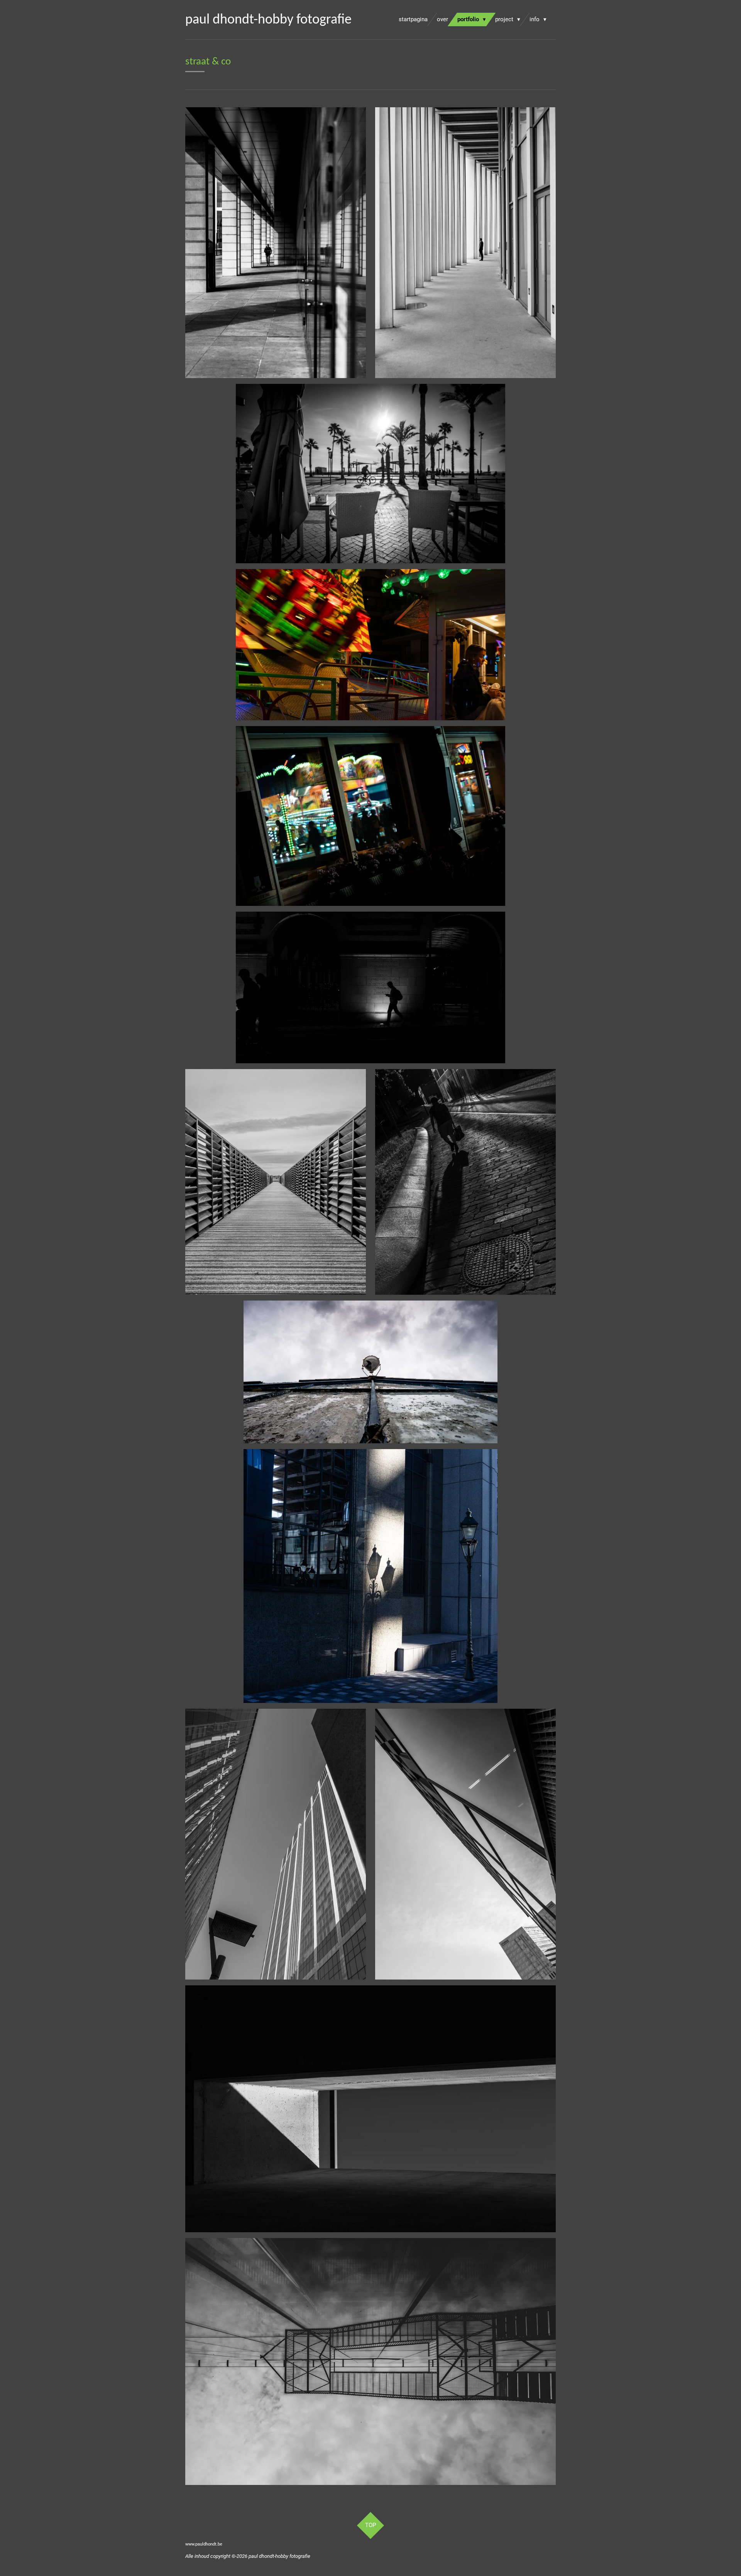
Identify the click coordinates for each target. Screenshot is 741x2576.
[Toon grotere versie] (276, 1182)
